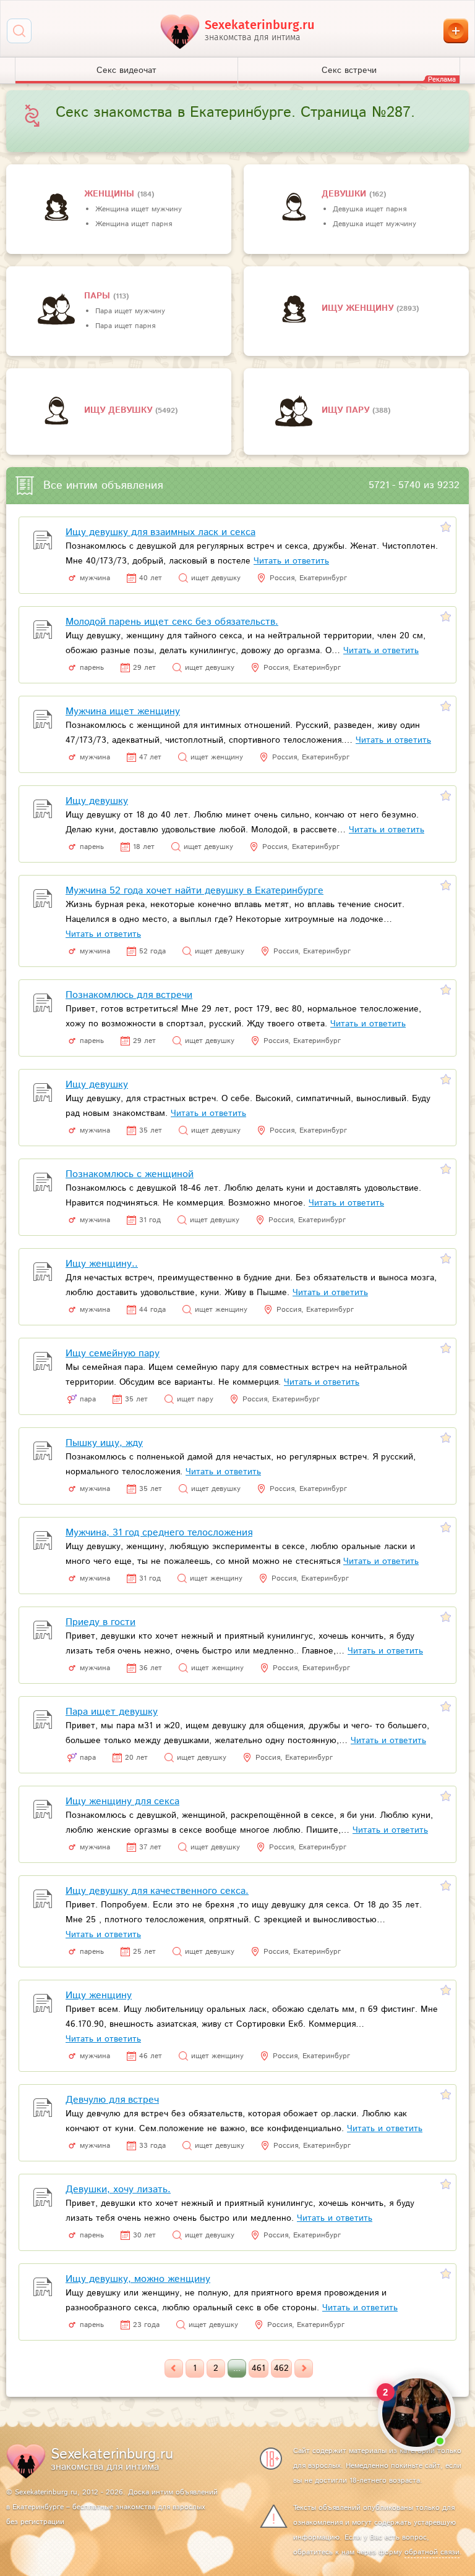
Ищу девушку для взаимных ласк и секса (160, 532)
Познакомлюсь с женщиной (130, 1174)
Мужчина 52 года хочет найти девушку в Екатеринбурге (195, 891)
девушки (345, 194)
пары (99, 296)
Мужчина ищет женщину (123, 712)
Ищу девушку (120, 410)
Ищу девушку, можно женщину (138, 2279)
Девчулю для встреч (112, 2100)
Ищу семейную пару (113, 1353)
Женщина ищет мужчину (139, 209)
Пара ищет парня (125, 326)
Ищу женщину (359, 308)
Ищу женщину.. (102, 1264)
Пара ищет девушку (112, 1712)
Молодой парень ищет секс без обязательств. (172, 622)
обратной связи (432, 2552)
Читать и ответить (291, 561)
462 (281, 2368)
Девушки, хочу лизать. (118, 2190)
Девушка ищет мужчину (374, 224)
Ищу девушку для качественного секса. (157, 1891)
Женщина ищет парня (134, 224)
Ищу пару (347, 410)
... (237, 2368)
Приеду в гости (101, 1622)
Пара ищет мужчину (130, 311)
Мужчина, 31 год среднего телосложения (159, 1533)
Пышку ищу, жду (104, 1443)
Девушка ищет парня (370, 209)
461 (259, 2368)
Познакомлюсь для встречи (129, 995)
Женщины (111, 194)
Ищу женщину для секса (122, 1801)
